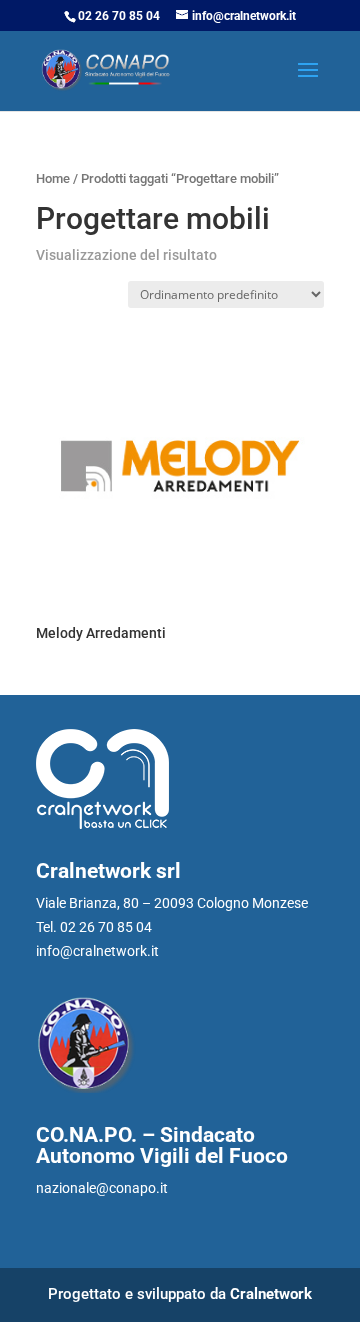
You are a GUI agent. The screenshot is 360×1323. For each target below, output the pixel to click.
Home (53, 178)
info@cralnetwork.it (97, 951)
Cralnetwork (271, 1294)
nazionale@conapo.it (102, 1188)
